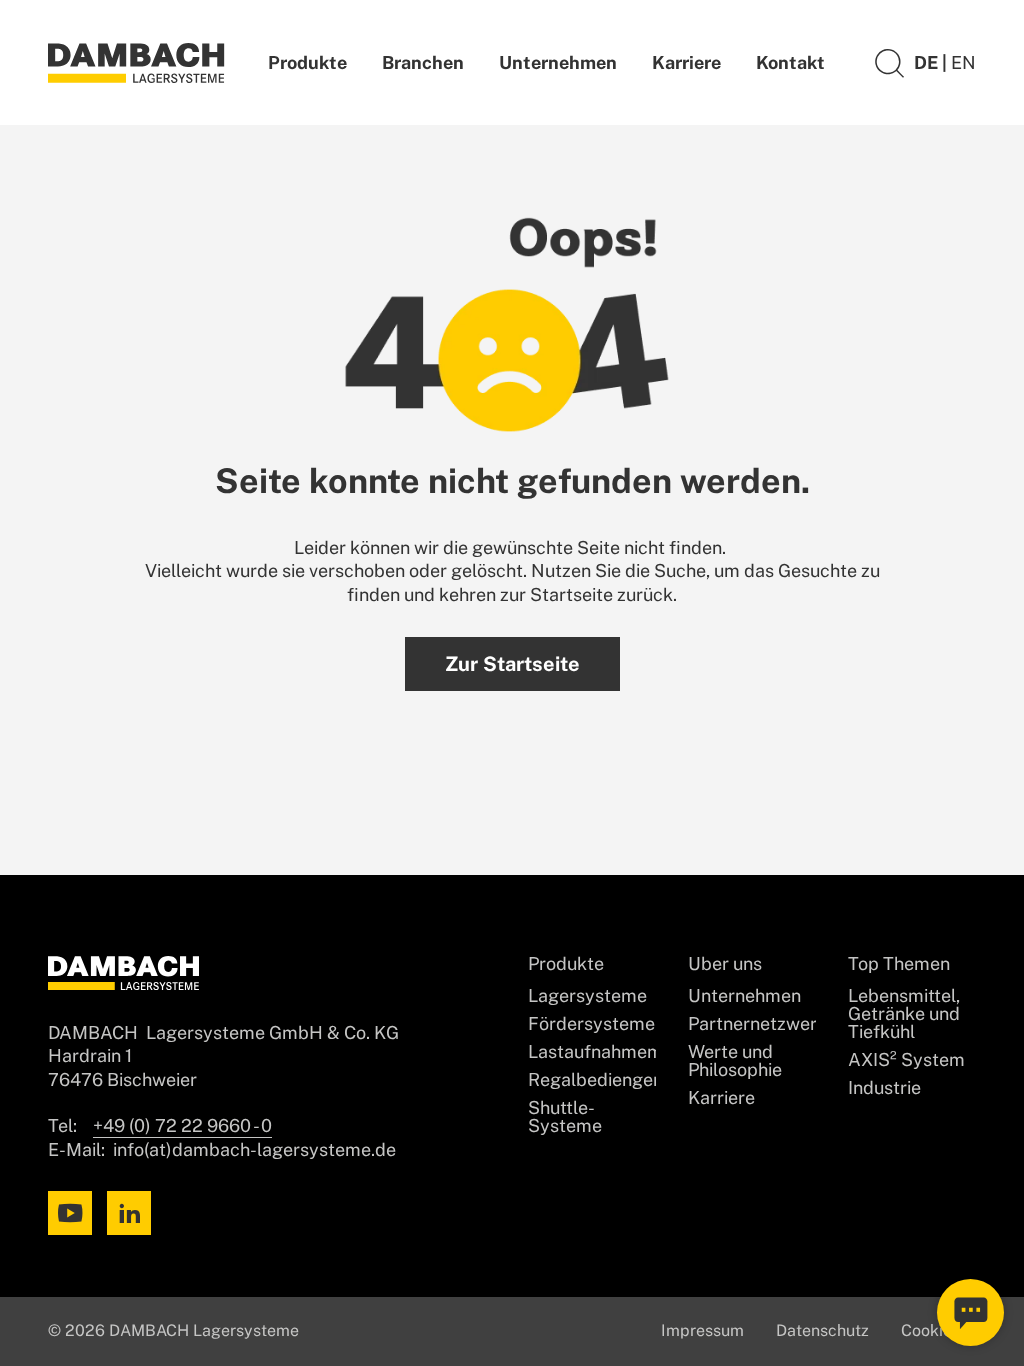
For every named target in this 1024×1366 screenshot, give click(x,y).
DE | (932, 62)
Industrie (884, 1088)
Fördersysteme (591, 1024)
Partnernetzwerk (752, 1024)
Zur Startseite (512, 664)
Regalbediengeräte (592, 1080)
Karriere (686, 62)
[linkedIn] (129, 1213)
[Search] (889, 62)
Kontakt (790, 62)
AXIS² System (906, 1060)
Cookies (930, 1330)
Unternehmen (558, 62)
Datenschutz (822, 1330)
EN (963, 62)
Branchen (423, 62)
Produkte (307, 62)
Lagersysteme (587, 996)
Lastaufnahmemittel (592, 1052)
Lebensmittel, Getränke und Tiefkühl (904, 1014)
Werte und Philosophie (735, 1061)
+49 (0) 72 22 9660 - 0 (182, 1125)
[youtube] (70, 1213)
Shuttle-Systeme (565, 1117)
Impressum (702, 1330)
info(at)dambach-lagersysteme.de (254, 1149)
